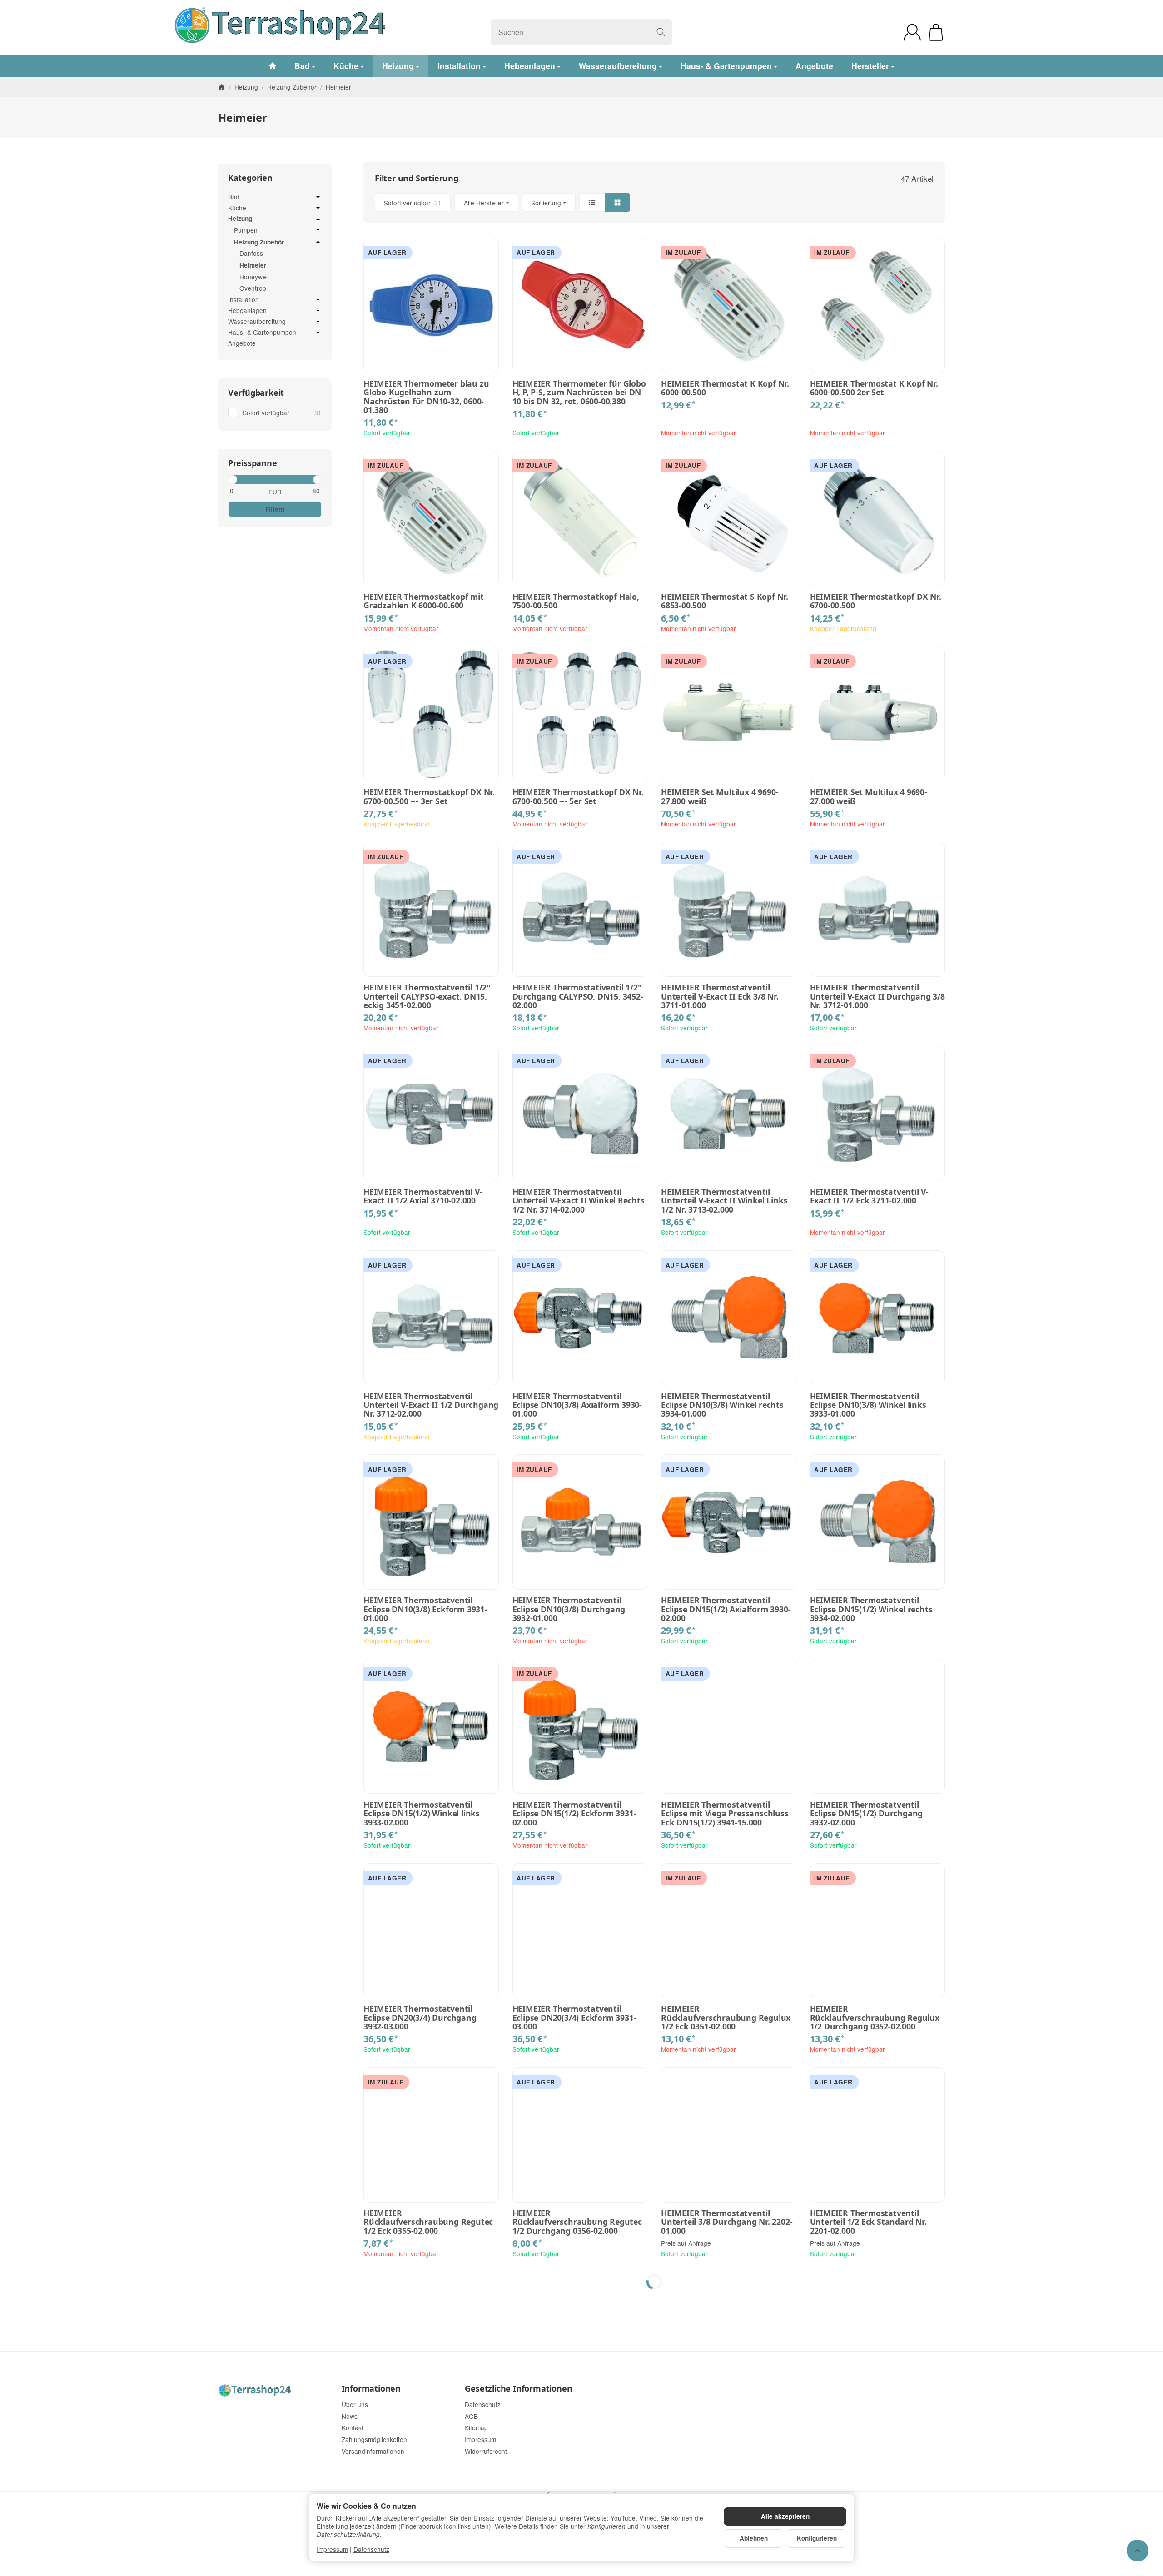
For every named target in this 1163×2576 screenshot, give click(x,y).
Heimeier (253, 265)
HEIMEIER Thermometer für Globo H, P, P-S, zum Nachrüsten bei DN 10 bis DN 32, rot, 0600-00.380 (579, 393)
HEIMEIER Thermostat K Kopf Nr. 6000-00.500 (725, 388)
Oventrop (253, 288)
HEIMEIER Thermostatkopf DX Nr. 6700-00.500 (876, 601)
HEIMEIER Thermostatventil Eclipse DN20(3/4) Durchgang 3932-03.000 (420, 2018)
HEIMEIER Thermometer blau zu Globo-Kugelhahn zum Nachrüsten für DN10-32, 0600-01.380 (426, 397)
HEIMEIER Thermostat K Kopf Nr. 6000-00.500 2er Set (874, 388)
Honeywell (254, 277)
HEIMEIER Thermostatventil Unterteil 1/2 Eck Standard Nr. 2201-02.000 (868, 2222)
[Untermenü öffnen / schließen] (318, 197)
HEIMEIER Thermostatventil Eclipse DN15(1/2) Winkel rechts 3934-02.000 (871, 1609)
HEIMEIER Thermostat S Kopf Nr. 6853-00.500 (725, 601)
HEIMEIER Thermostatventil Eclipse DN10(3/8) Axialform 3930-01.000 (577, 1405)
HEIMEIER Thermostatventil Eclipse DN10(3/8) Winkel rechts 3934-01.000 (722, 1405)
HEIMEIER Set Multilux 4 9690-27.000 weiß (869, 797)
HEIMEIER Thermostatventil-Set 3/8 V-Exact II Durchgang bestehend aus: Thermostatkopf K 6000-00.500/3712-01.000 (728, 2431)
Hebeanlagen (247, 311)
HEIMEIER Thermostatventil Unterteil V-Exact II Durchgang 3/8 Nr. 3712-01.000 (877, 996)
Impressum (332, 2549)
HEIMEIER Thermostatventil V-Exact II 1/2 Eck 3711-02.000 (869, 1196)
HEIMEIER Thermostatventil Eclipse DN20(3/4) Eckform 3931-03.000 (574, 2018)
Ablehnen (754, 2538)
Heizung (240, 219)
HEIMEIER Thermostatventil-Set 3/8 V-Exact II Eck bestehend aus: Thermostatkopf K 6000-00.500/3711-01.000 (577, 2431)
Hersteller (870, 66)
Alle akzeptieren (785, 2516)
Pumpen (246, 230)
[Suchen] (661, 32)
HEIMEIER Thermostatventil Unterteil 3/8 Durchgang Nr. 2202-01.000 (727, 2222)
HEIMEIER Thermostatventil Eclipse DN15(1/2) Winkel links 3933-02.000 (422, 1814)
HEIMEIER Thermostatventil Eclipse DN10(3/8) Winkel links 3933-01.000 (868, 1405)
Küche (237, 208)
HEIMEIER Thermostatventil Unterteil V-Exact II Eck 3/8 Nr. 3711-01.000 (720, 996)
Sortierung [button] (546, 203)
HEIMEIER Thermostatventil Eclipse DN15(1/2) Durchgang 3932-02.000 (867, 1814)
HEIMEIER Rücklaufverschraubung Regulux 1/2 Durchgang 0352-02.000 (875, 2018)
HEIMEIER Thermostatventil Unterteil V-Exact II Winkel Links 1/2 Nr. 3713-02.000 (724, 1201)
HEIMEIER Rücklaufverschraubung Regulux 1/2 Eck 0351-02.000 (726, 2018)
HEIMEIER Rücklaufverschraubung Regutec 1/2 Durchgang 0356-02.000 (577, 2222)
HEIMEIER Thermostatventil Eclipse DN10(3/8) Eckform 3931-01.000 (425, 1609)
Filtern (275, 509)
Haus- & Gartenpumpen (262, 333)
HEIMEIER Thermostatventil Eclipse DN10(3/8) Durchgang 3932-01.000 (569, 1609)
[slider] (232, 480)
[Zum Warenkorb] (936, 32)
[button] (654, 202)
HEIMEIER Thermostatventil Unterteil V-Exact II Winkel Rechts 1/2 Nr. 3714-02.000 (579, 1201)
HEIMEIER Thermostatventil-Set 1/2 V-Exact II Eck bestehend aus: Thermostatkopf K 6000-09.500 (875, 2427)
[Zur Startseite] (339, 32)
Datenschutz (371, 2549)
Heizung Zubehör (259, 242)
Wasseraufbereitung (257, 322)
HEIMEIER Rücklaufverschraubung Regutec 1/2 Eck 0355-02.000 (428, 2222)
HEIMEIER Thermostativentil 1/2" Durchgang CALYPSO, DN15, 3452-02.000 (578, 996)
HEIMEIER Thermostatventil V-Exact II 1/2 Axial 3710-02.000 (423, 1196)
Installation (244, 300)
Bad (234, 197)
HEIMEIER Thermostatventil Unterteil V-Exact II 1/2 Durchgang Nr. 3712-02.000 (431, 1405)
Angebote (242, 343)
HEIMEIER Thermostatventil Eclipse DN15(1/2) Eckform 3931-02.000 (574, 1814)
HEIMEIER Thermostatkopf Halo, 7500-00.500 (576, 601)
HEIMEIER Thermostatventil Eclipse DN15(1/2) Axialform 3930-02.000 (726, 1609)
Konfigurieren (817, 2538)
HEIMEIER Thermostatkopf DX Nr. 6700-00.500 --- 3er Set (429, 797)
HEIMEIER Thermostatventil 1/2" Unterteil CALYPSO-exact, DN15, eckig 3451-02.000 (427, 996)
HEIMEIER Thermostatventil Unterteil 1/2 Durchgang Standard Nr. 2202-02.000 (431, 2427)
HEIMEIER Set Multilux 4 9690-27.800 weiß (720, 797)
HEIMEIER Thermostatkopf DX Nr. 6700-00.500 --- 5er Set (578, 797)
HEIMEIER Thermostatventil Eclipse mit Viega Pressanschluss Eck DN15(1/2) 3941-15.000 (725, 1814)
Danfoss (251, 253)
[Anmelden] (912, 32)
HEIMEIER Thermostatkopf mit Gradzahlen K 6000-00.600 (424, 601)
